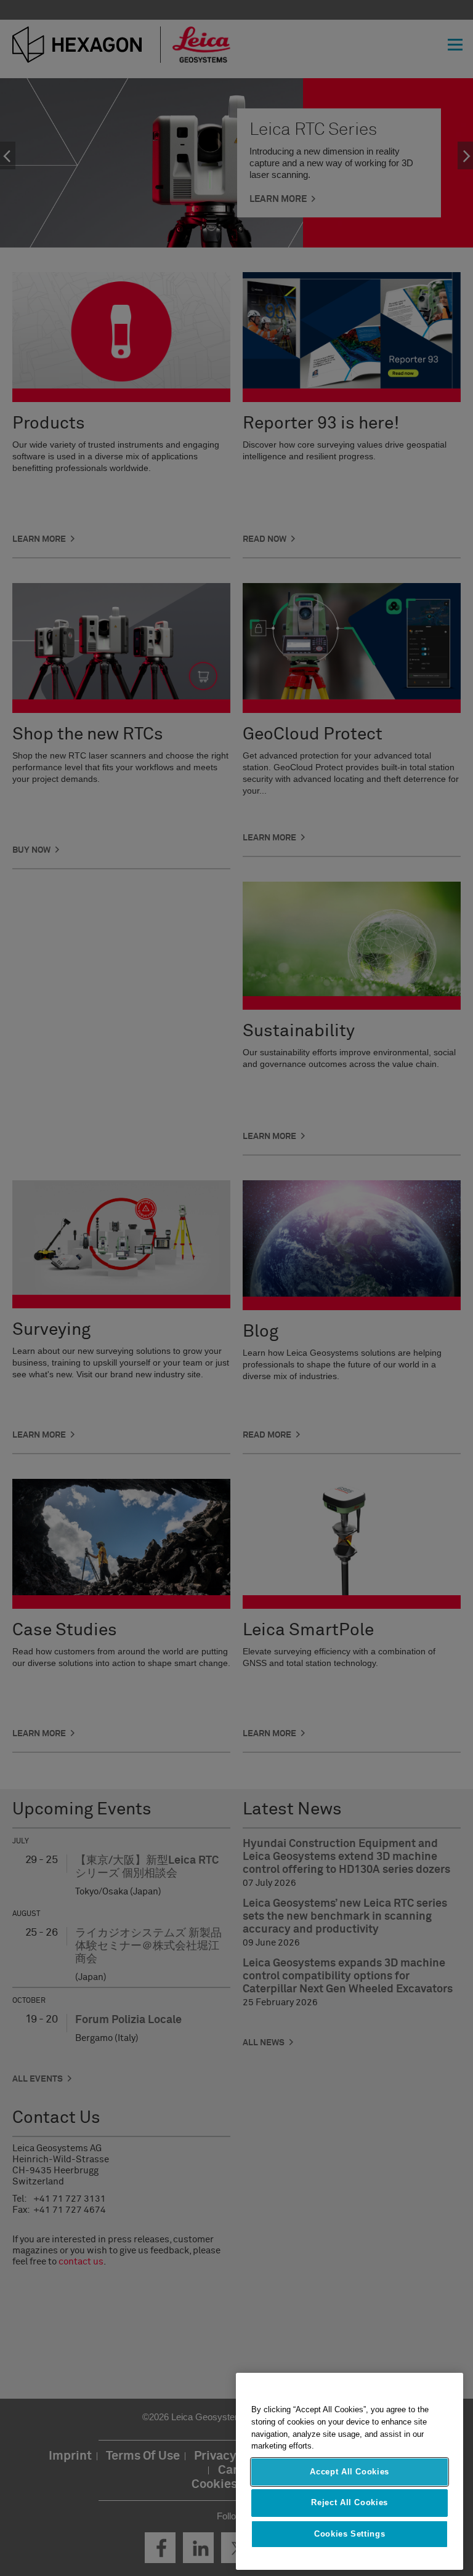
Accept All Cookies (350, 2472)
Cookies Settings (350, 2534)
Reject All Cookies (350, 2502)
